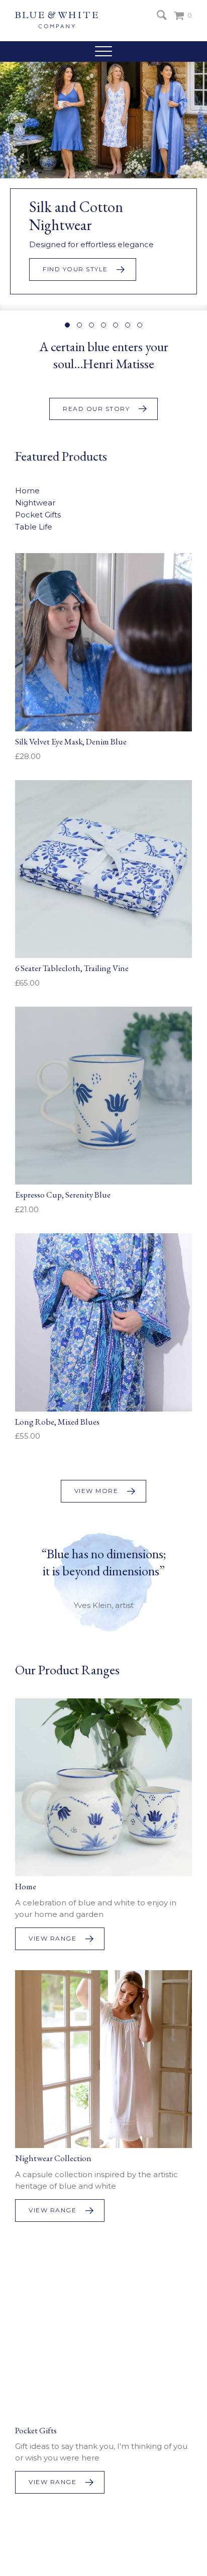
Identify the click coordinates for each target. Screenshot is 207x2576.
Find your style (75, 269)
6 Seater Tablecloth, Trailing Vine (72, 968)
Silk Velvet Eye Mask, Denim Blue (71, 741)
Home (27, 491)
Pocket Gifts (38, 515)
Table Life (34, 527)
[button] (103, 51)
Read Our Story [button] (96, 409)
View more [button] (96, 1491)
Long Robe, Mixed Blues (57, 1422)
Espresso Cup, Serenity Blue (63, 1195)
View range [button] (53, 1938)
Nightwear (35, 503)
